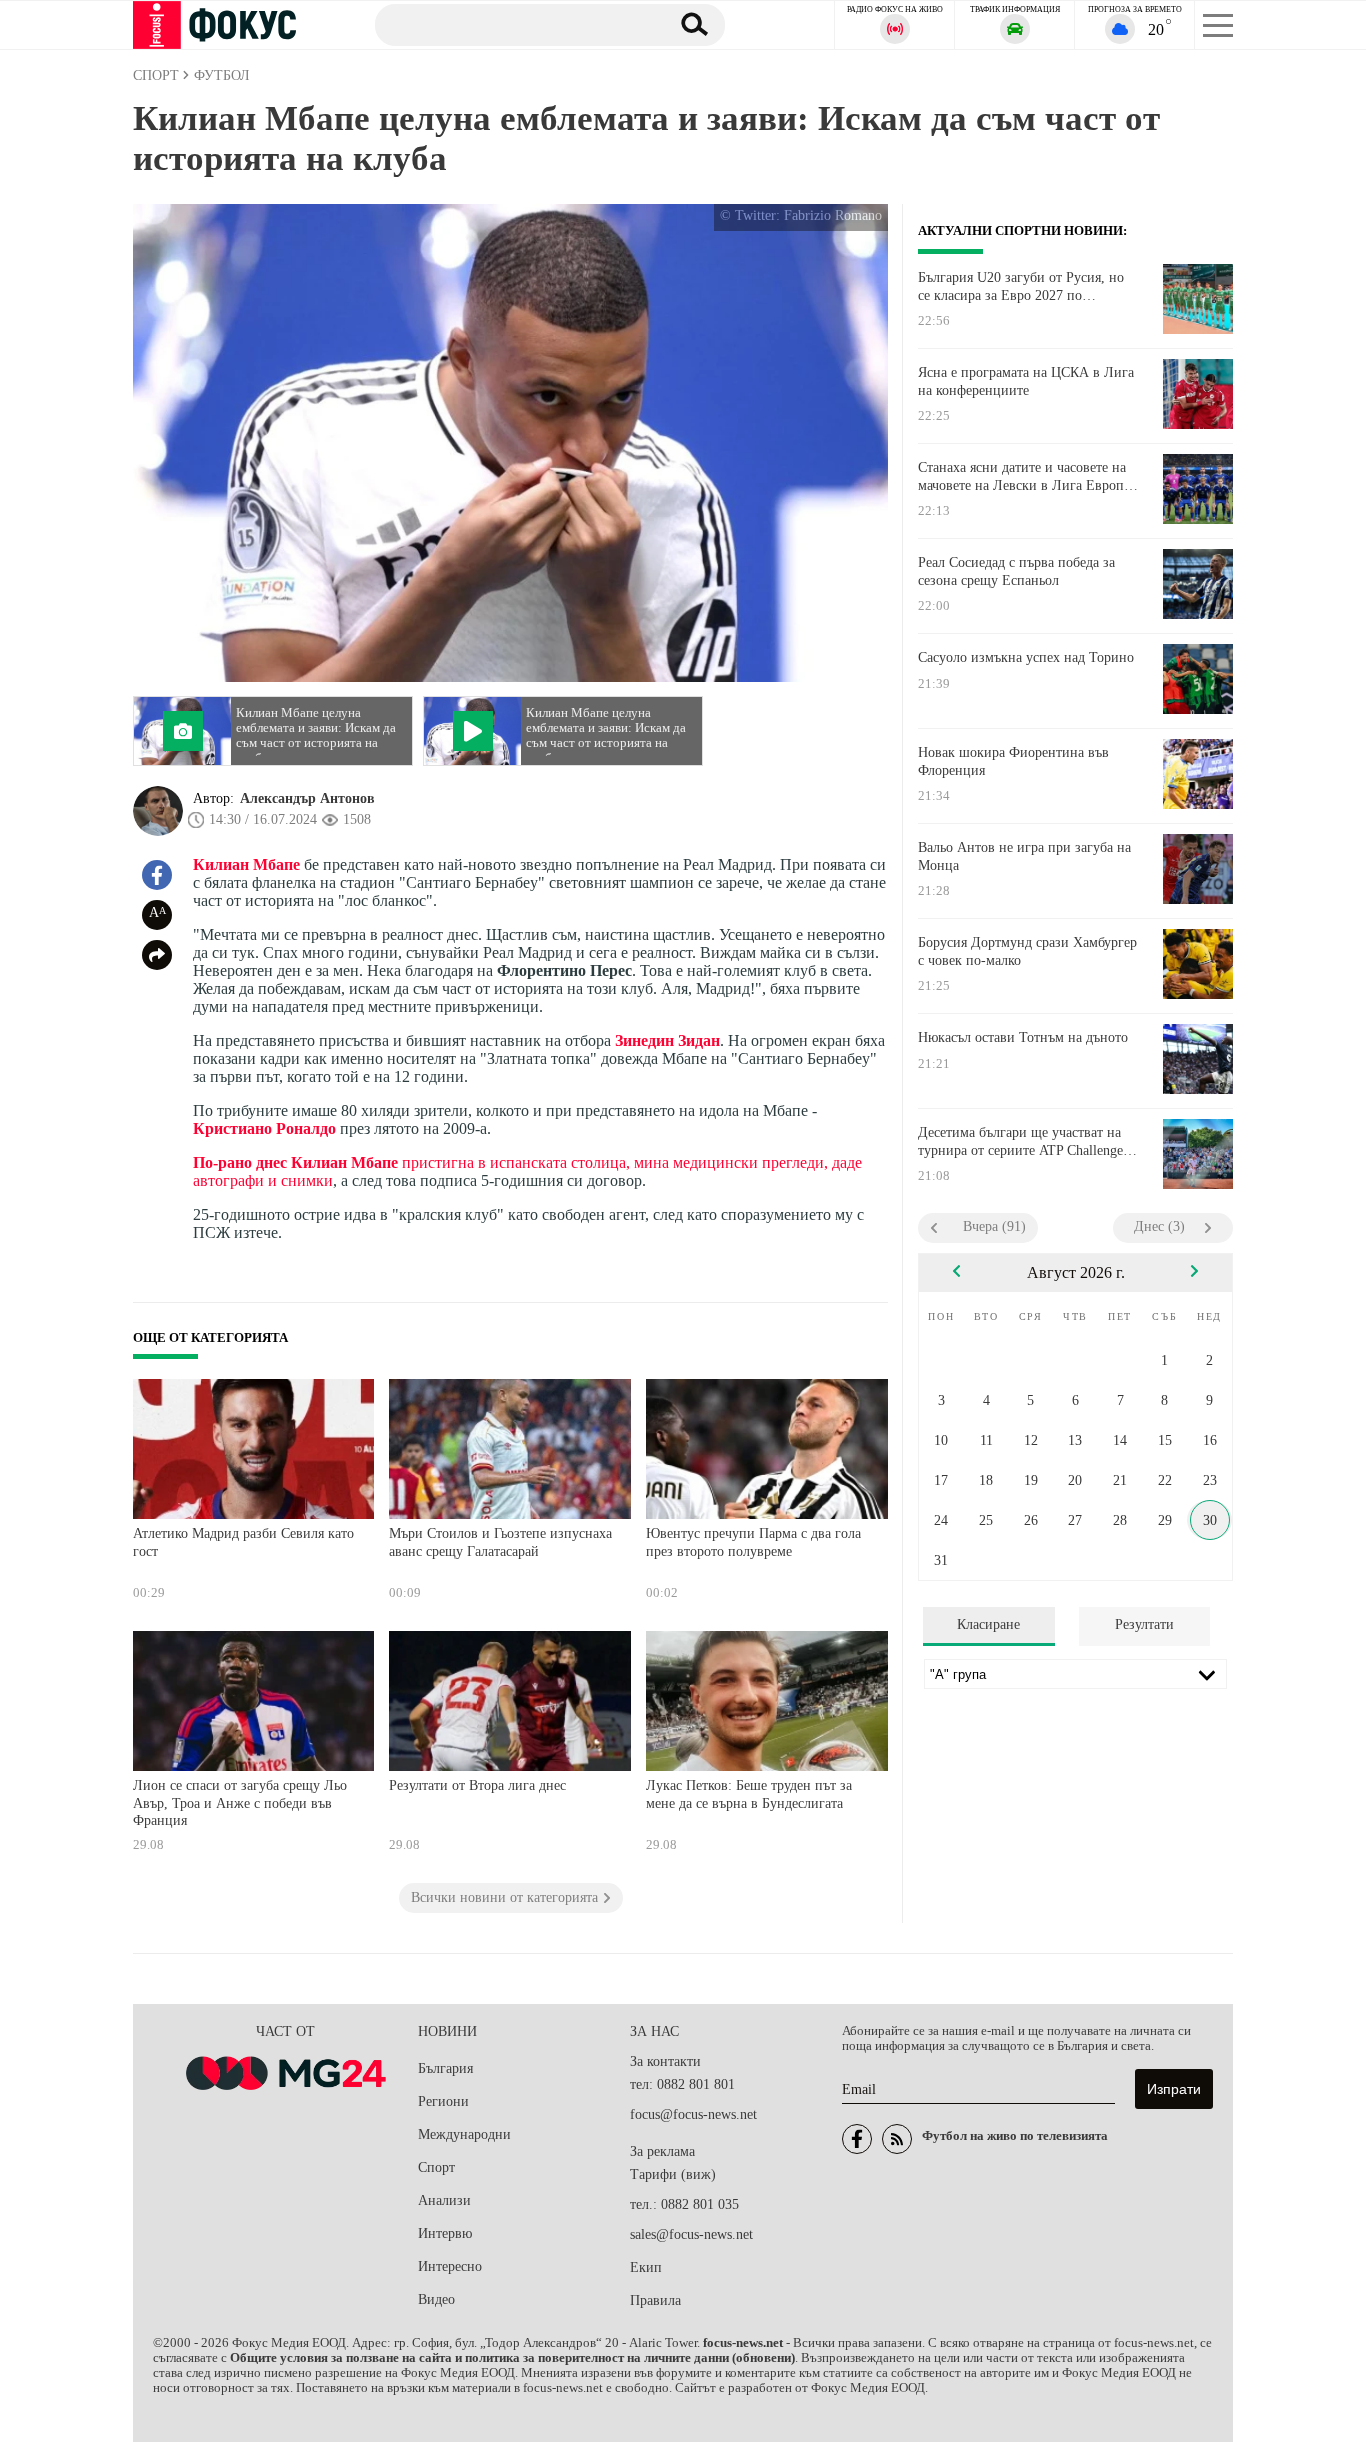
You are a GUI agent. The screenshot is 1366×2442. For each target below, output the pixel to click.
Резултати (1144, 1624)
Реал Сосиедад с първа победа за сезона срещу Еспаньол (1016, 571)
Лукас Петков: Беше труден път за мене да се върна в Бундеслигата (749, 1794)
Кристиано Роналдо (264, 1128)
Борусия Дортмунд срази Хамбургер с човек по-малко (1027, 951)
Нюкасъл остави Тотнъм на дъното (1023, 1037)
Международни (464, 2134)
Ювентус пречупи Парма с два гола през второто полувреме (753, 1542)
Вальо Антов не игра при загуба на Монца (1024, 856)
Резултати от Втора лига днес (477, 1785)
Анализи (444, 2200)
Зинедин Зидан (667, 1040)
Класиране (988, 1624)
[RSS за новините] (897, 2139)
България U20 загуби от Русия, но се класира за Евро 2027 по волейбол (1021, 287)
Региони (443, 2101)
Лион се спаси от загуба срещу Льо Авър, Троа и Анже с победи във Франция (240, 1803)
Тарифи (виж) (673, 2174)
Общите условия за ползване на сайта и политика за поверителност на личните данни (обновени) (512, 2358)
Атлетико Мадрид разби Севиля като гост (243, 1542)
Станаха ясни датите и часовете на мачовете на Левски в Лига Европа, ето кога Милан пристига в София (1026, 477)
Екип (646, 2267)
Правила (655, 2300)
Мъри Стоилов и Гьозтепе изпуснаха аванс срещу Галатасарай (500, 1542)
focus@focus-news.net (693, 2114)
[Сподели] (157, 955)
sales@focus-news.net (691, 2234)
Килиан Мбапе (246, 864)
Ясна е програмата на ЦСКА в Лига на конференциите (1026, 381)
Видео (436, 2299)
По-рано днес (242, 1162)
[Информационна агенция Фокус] (857, 2139)
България (445, 2068)
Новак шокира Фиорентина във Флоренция (1013, 761)
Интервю (445, 2233)
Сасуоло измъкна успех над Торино (1026, 657)
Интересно (450, 2266)
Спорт (436, 2167)
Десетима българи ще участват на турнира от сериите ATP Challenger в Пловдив (1023, 1142)
